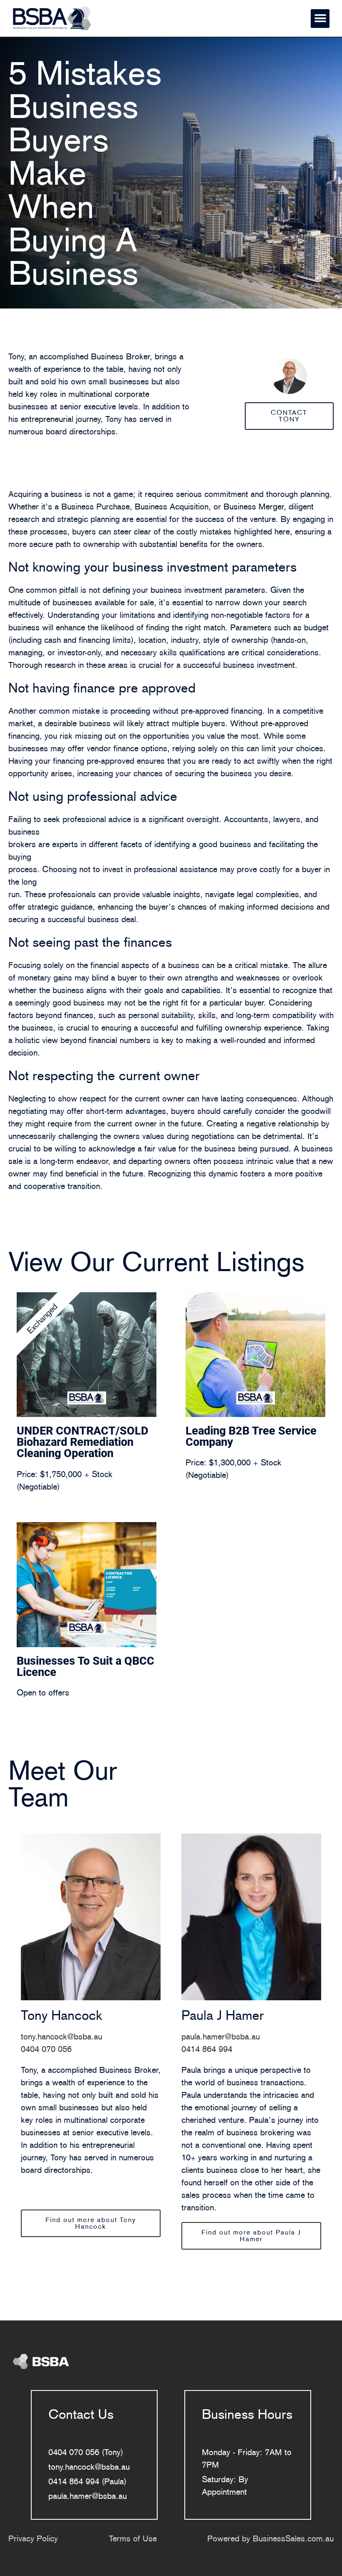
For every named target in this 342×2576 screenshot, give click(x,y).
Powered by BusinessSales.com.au (270, 2538)
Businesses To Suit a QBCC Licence (85, 1667)
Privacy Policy (33, 2538)
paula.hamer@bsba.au (221, 2037)
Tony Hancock (62, 2015)
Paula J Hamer (223, 2015)
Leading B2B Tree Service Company (251, 1436)
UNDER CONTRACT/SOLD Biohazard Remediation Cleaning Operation (83, 1442)
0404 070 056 (46, 2049)
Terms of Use (133, 2538)
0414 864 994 (207, 2049)
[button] (320, 19)
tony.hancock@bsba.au (62, 2037)
